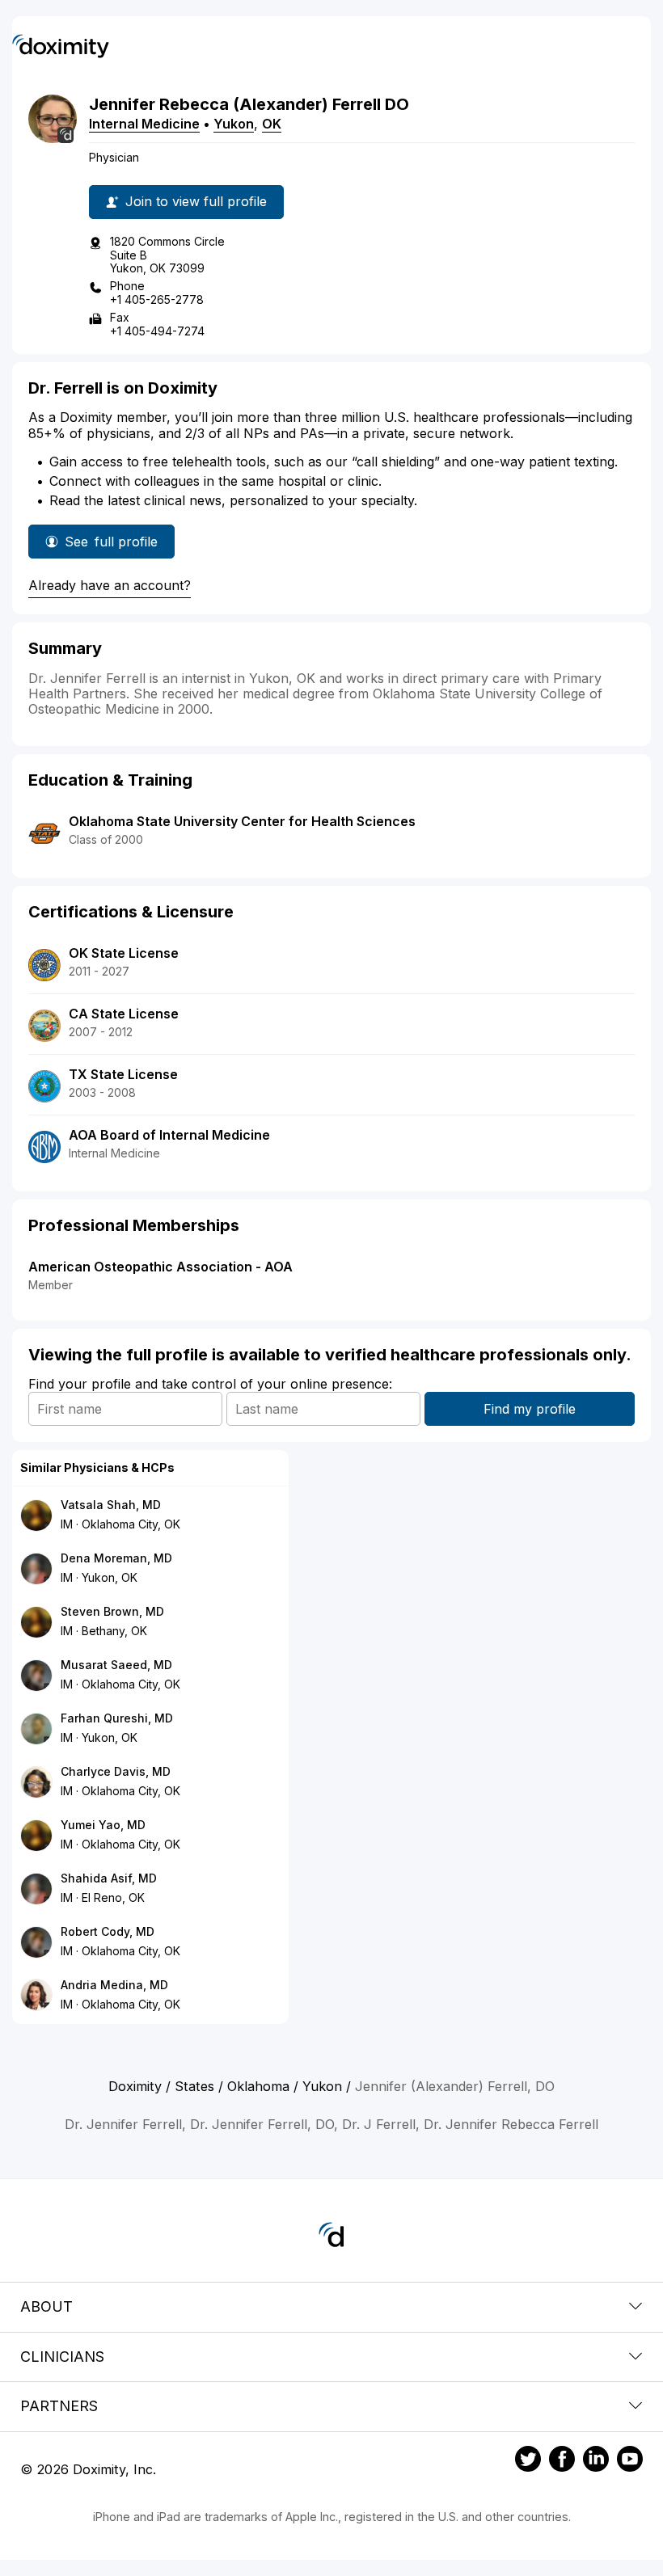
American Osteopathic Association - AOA (160, 1267)
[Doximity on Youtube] (630, 2461)
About (46, 2306)
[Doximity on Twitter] (528, 2461)
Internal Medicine (144, 124)
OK (272, 124)
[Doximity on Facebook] (562, 2461)
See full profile (111, 546)
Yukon (234, 124)
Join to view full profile (196, 201)
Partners (59, 2406)
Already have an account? (110, 585)
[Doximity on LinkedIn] (596, 2461)
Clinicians (62, 2357)
